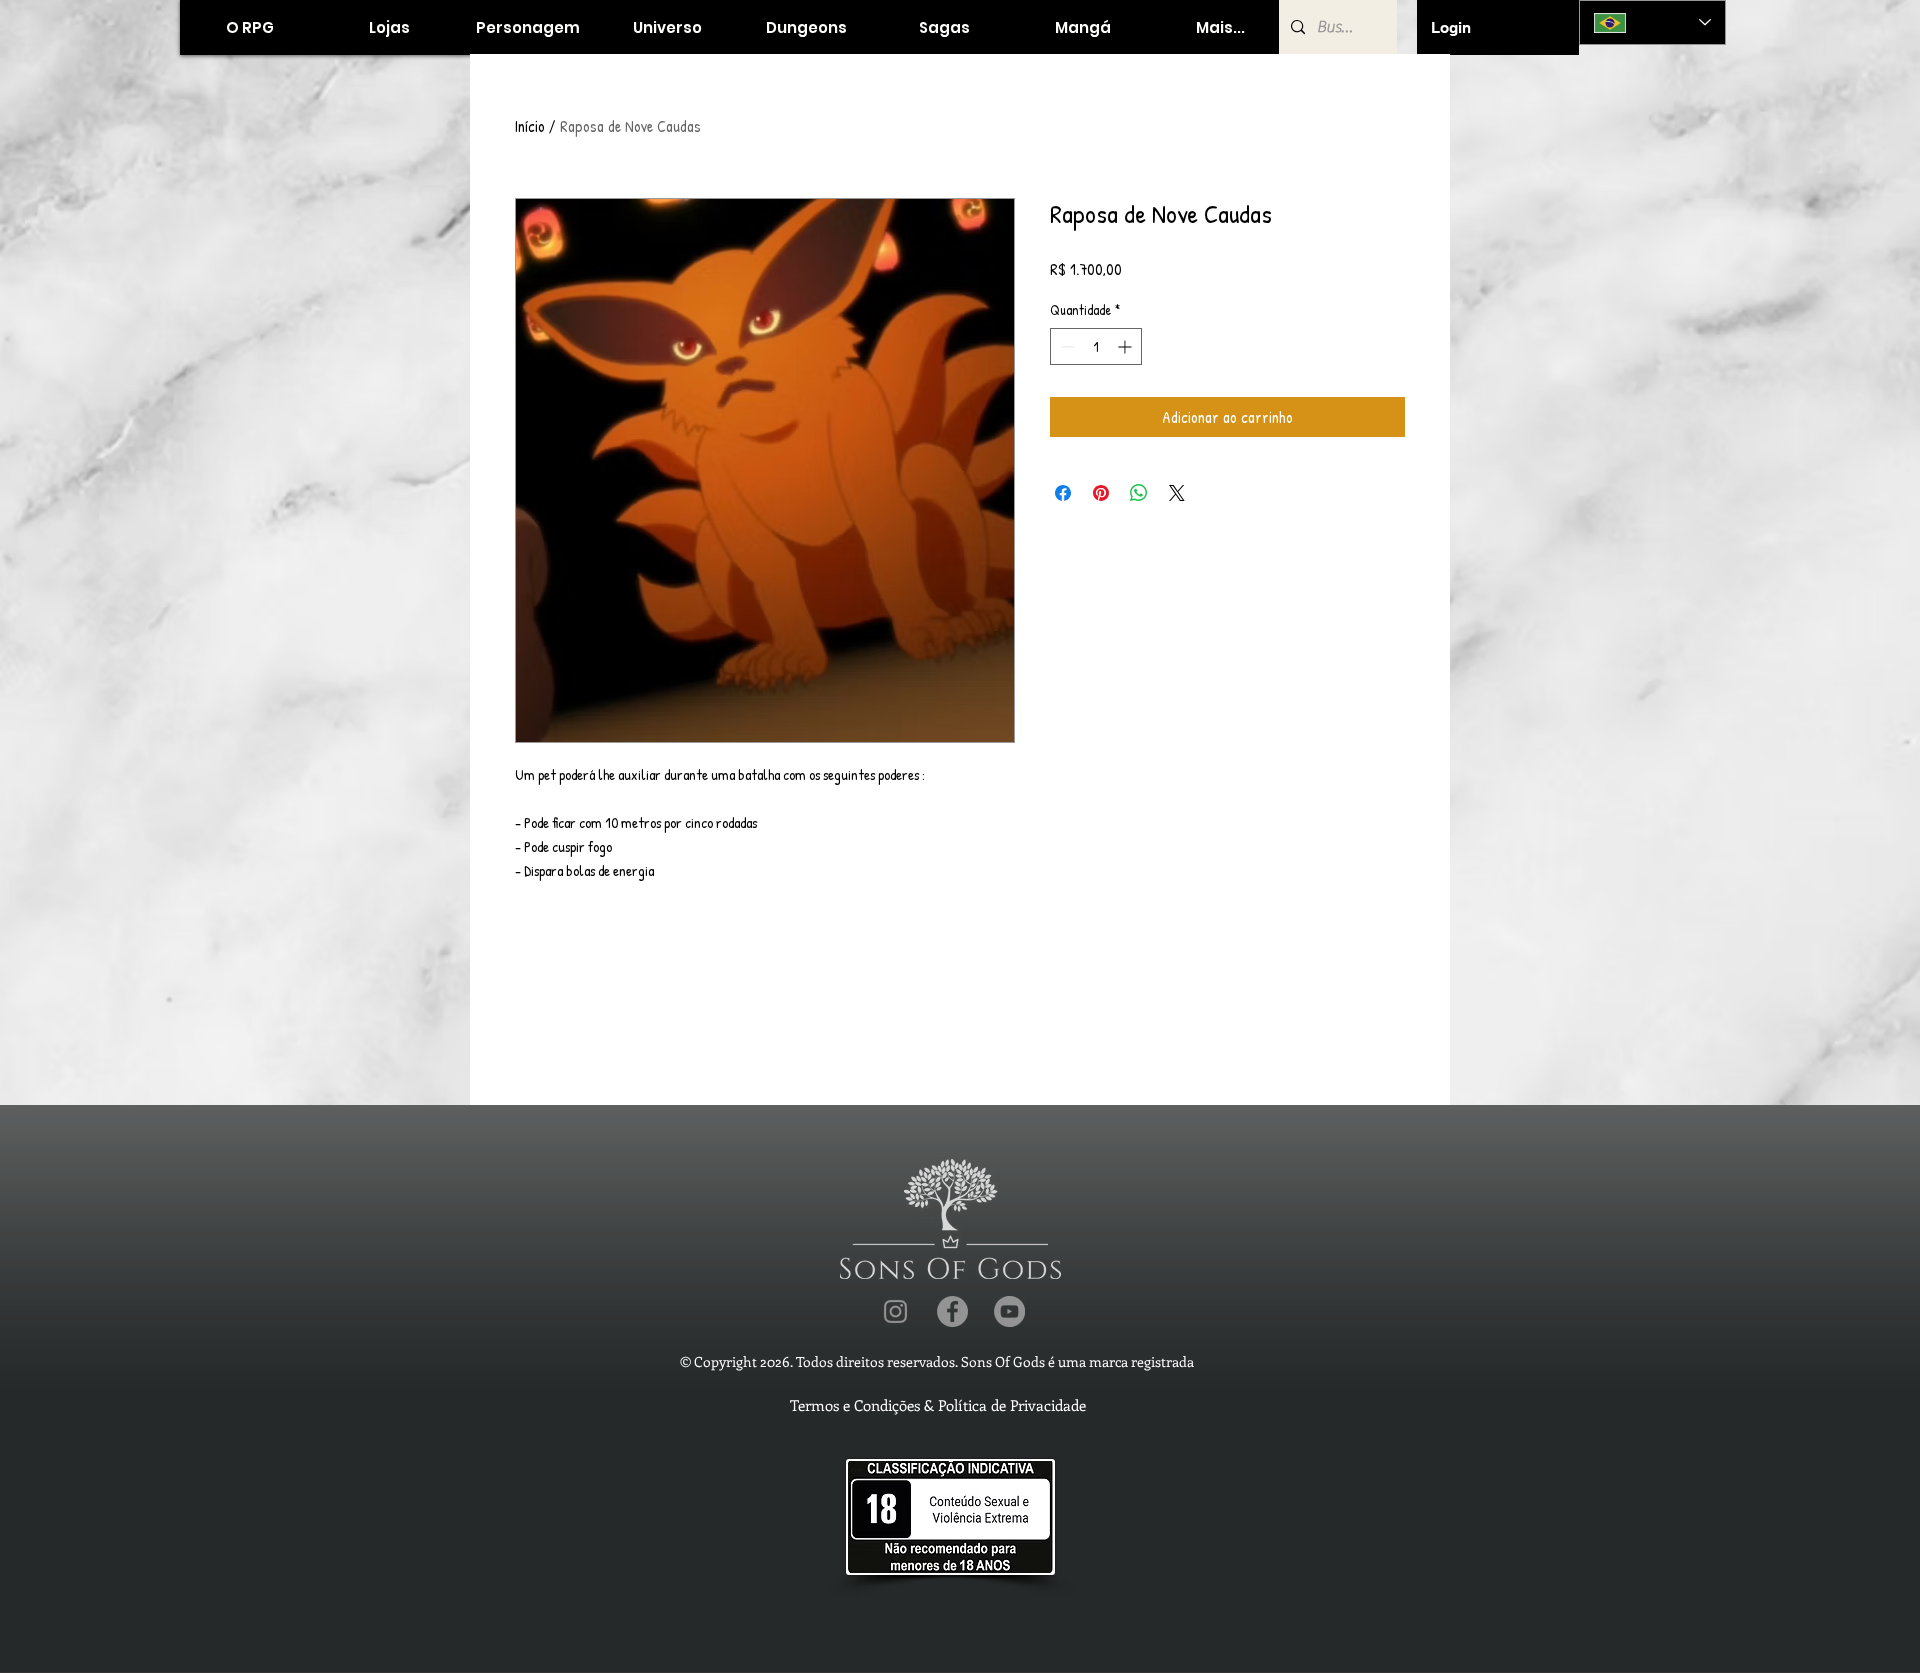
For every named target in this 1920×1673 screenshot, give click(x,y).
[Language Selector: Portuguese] (1652, 22)
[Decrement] (1065, 346)
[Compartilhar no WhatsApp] (1139, 493)
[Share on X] (1177, 493)
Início (530, 126)
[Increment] (1126, 346)
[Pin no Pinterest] (1101, 493)
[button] (388, 27)
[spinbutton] (1096, 346)
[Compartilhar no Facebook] (1063, 493)
